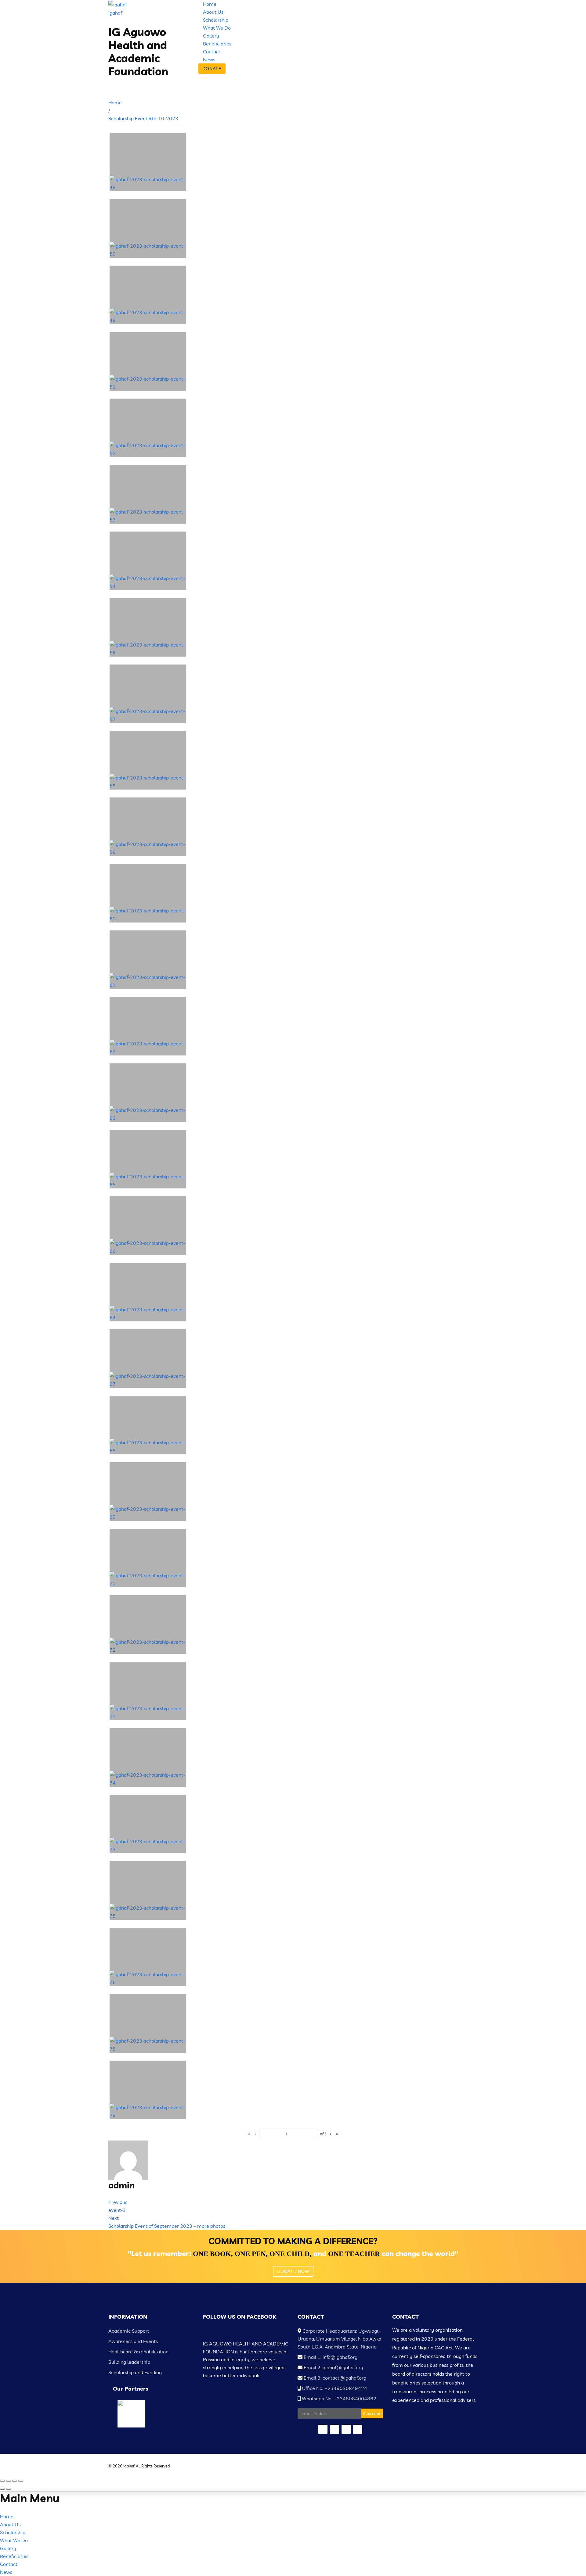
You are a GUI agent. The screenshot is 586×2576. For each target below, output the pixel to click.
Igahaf (129, 2466)
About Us (213, 12)
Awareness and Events (133, 2341)
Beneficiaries (217, 44)
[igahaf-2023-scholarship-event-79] (148, 2090)
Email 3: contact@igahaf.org (334, 2378)
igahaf (115, 13)
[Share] (9, 2481)
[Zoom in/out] (21, 2481)
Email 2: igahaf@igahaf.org (333, 2367)
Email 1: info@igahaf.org (330, 2357)
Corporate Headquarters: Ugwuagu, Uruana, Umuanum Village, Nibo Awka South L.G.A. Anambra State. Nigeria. (339, 2339)
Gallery (211, 36)
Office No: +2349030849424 (334, 2388)
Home (210, 4)
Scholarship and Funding (135, 2372)
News (209, 59)
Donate (212, 69)
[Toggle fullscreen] (15, 2481)
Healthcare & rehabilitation (138, 2352)
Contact (212, 52)
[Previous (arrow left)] (2, 2489)
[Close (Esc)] (2, 2481)
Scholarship (216, 20)
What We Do (217, 28)
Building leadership (129, 2362)
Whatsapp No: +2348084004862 (338, 2399)
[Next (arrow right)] (9, 2489)
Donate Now (293, 2271)
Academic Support (129, 2331)
